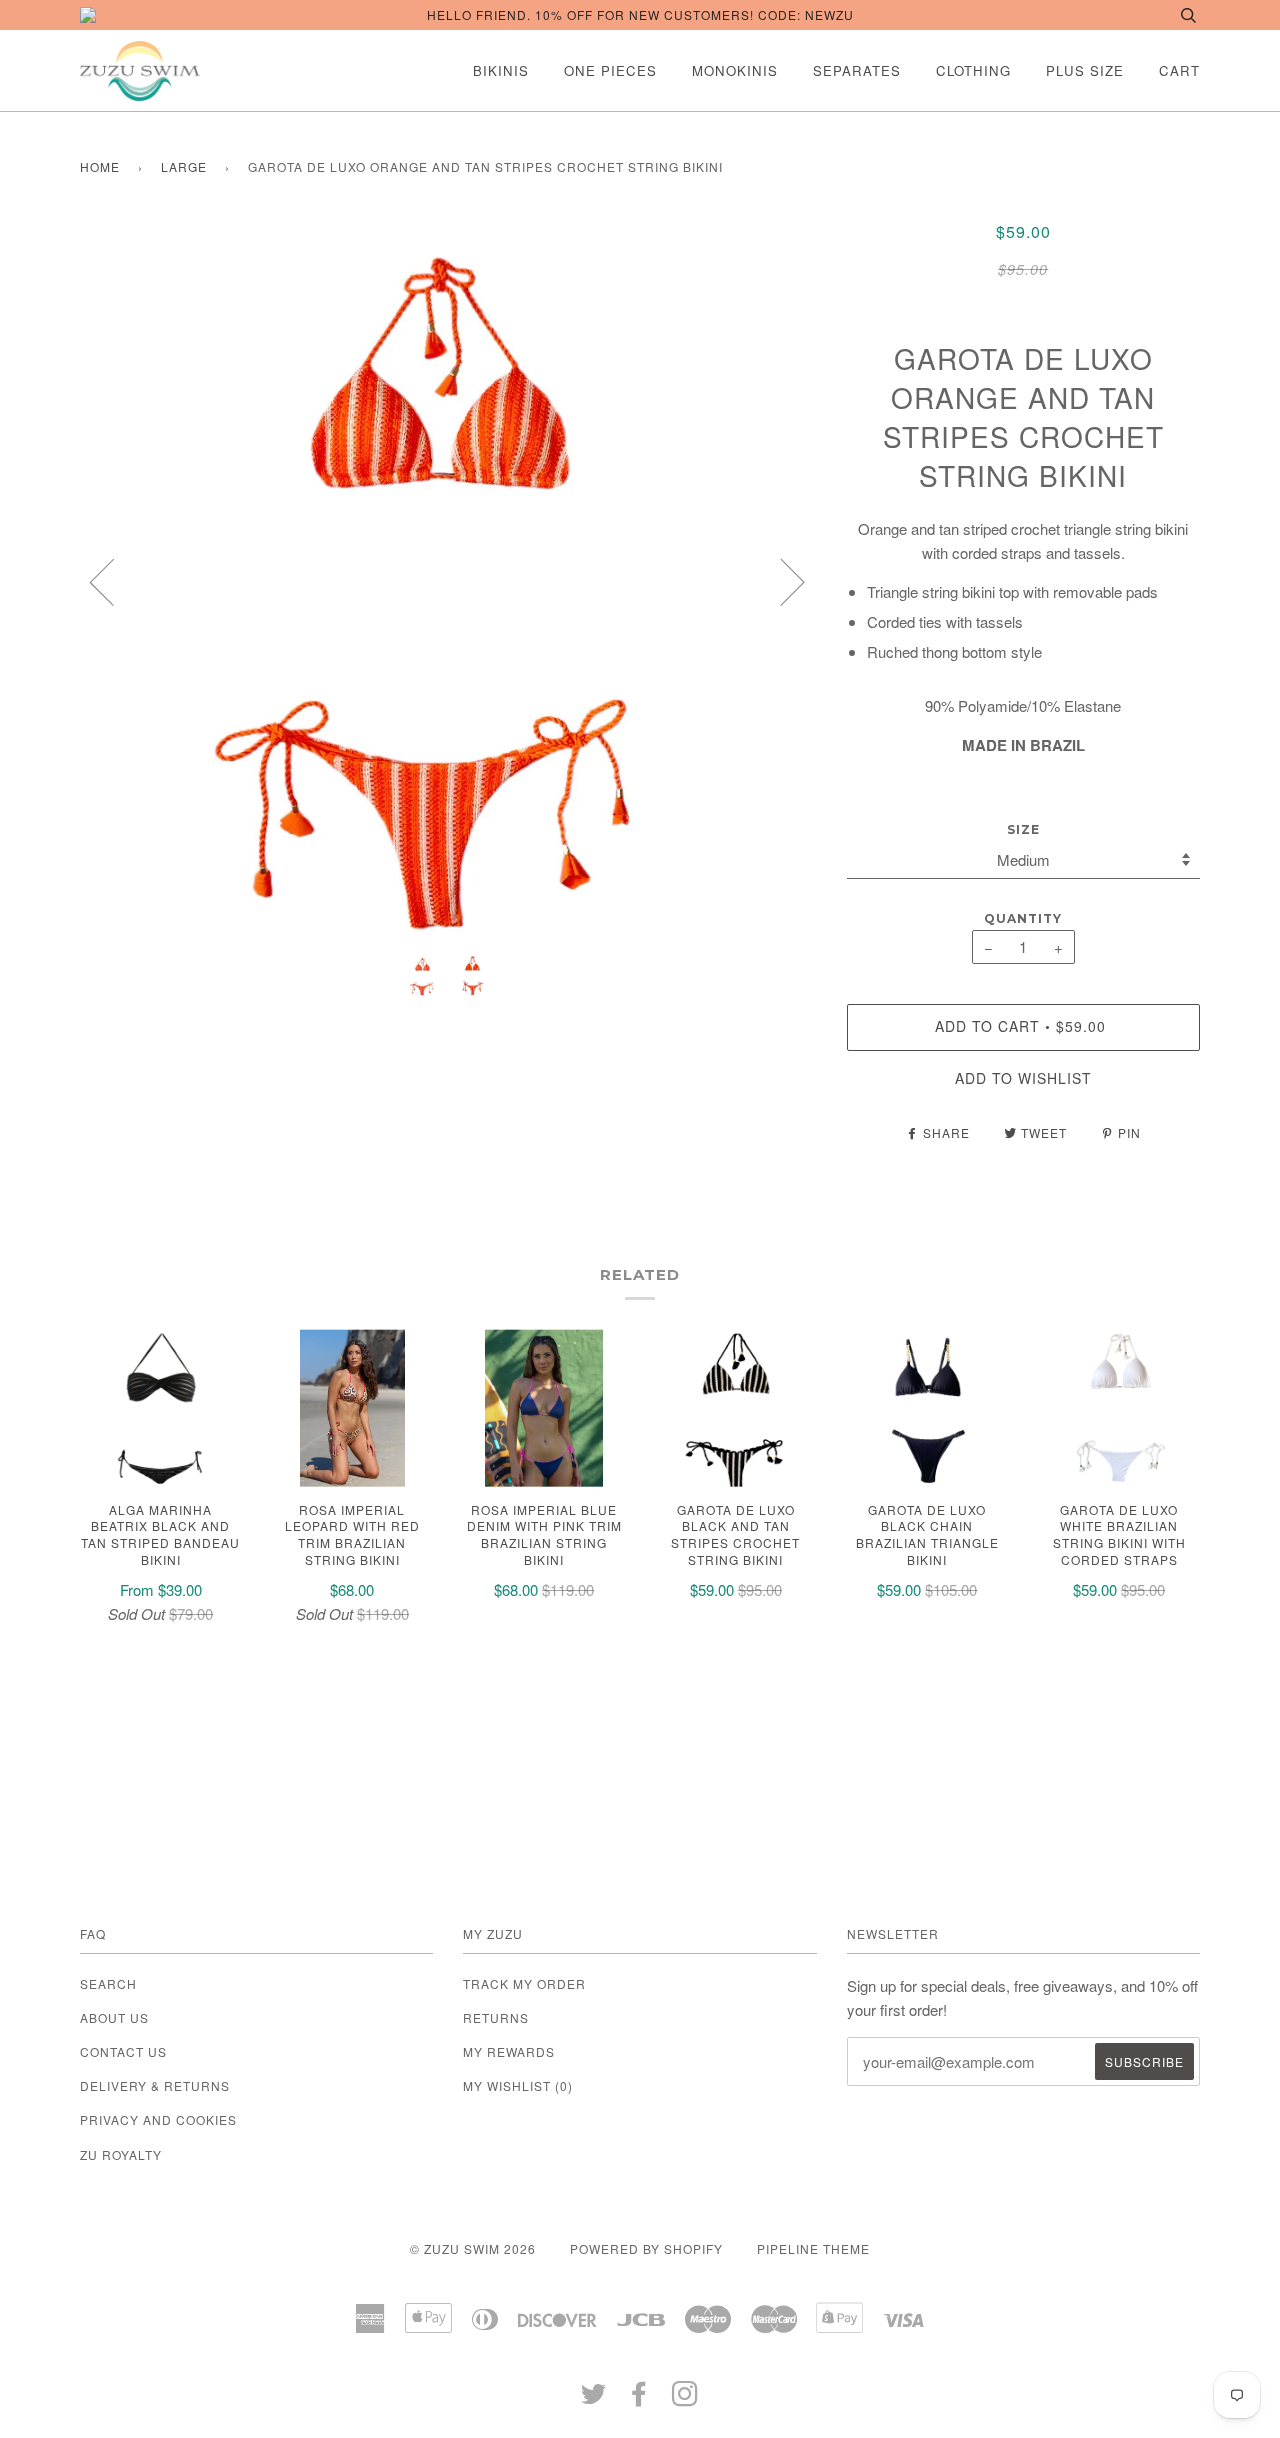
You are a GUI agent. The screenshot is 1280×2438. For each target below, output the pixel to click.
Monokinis (735, 70)
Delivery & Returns (155, 2085)
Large (184, 166)
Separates (857, 70)
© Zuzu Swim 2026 (473, 2248)
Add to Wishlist (1023, 1078)
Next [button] (780, 581)
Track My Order (524, 1983)
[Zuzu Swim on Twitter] (594, 2398)
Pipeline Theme (813, 2248)
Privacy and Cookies (158, 2119)
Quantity (1023, 918)
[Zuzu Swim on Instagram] (685, 2398)
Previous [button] (114, 581)
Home (100, 166)
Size (1023, 829)
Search (108, 1983)
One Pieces (610, 70)
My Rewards (509, 2051)
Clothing (973, 70)
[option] (448, 581)
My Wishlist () (518, 2085)
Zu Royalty (121, 2154)
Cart (1179, 70)
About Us (114, 2017)
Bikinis (501, 70)
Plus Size (1085, 70)
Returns (496, 2017)
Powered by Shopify (646, 2248)
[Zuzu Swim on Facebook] (639, 2398)
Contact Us (123, 2051)
